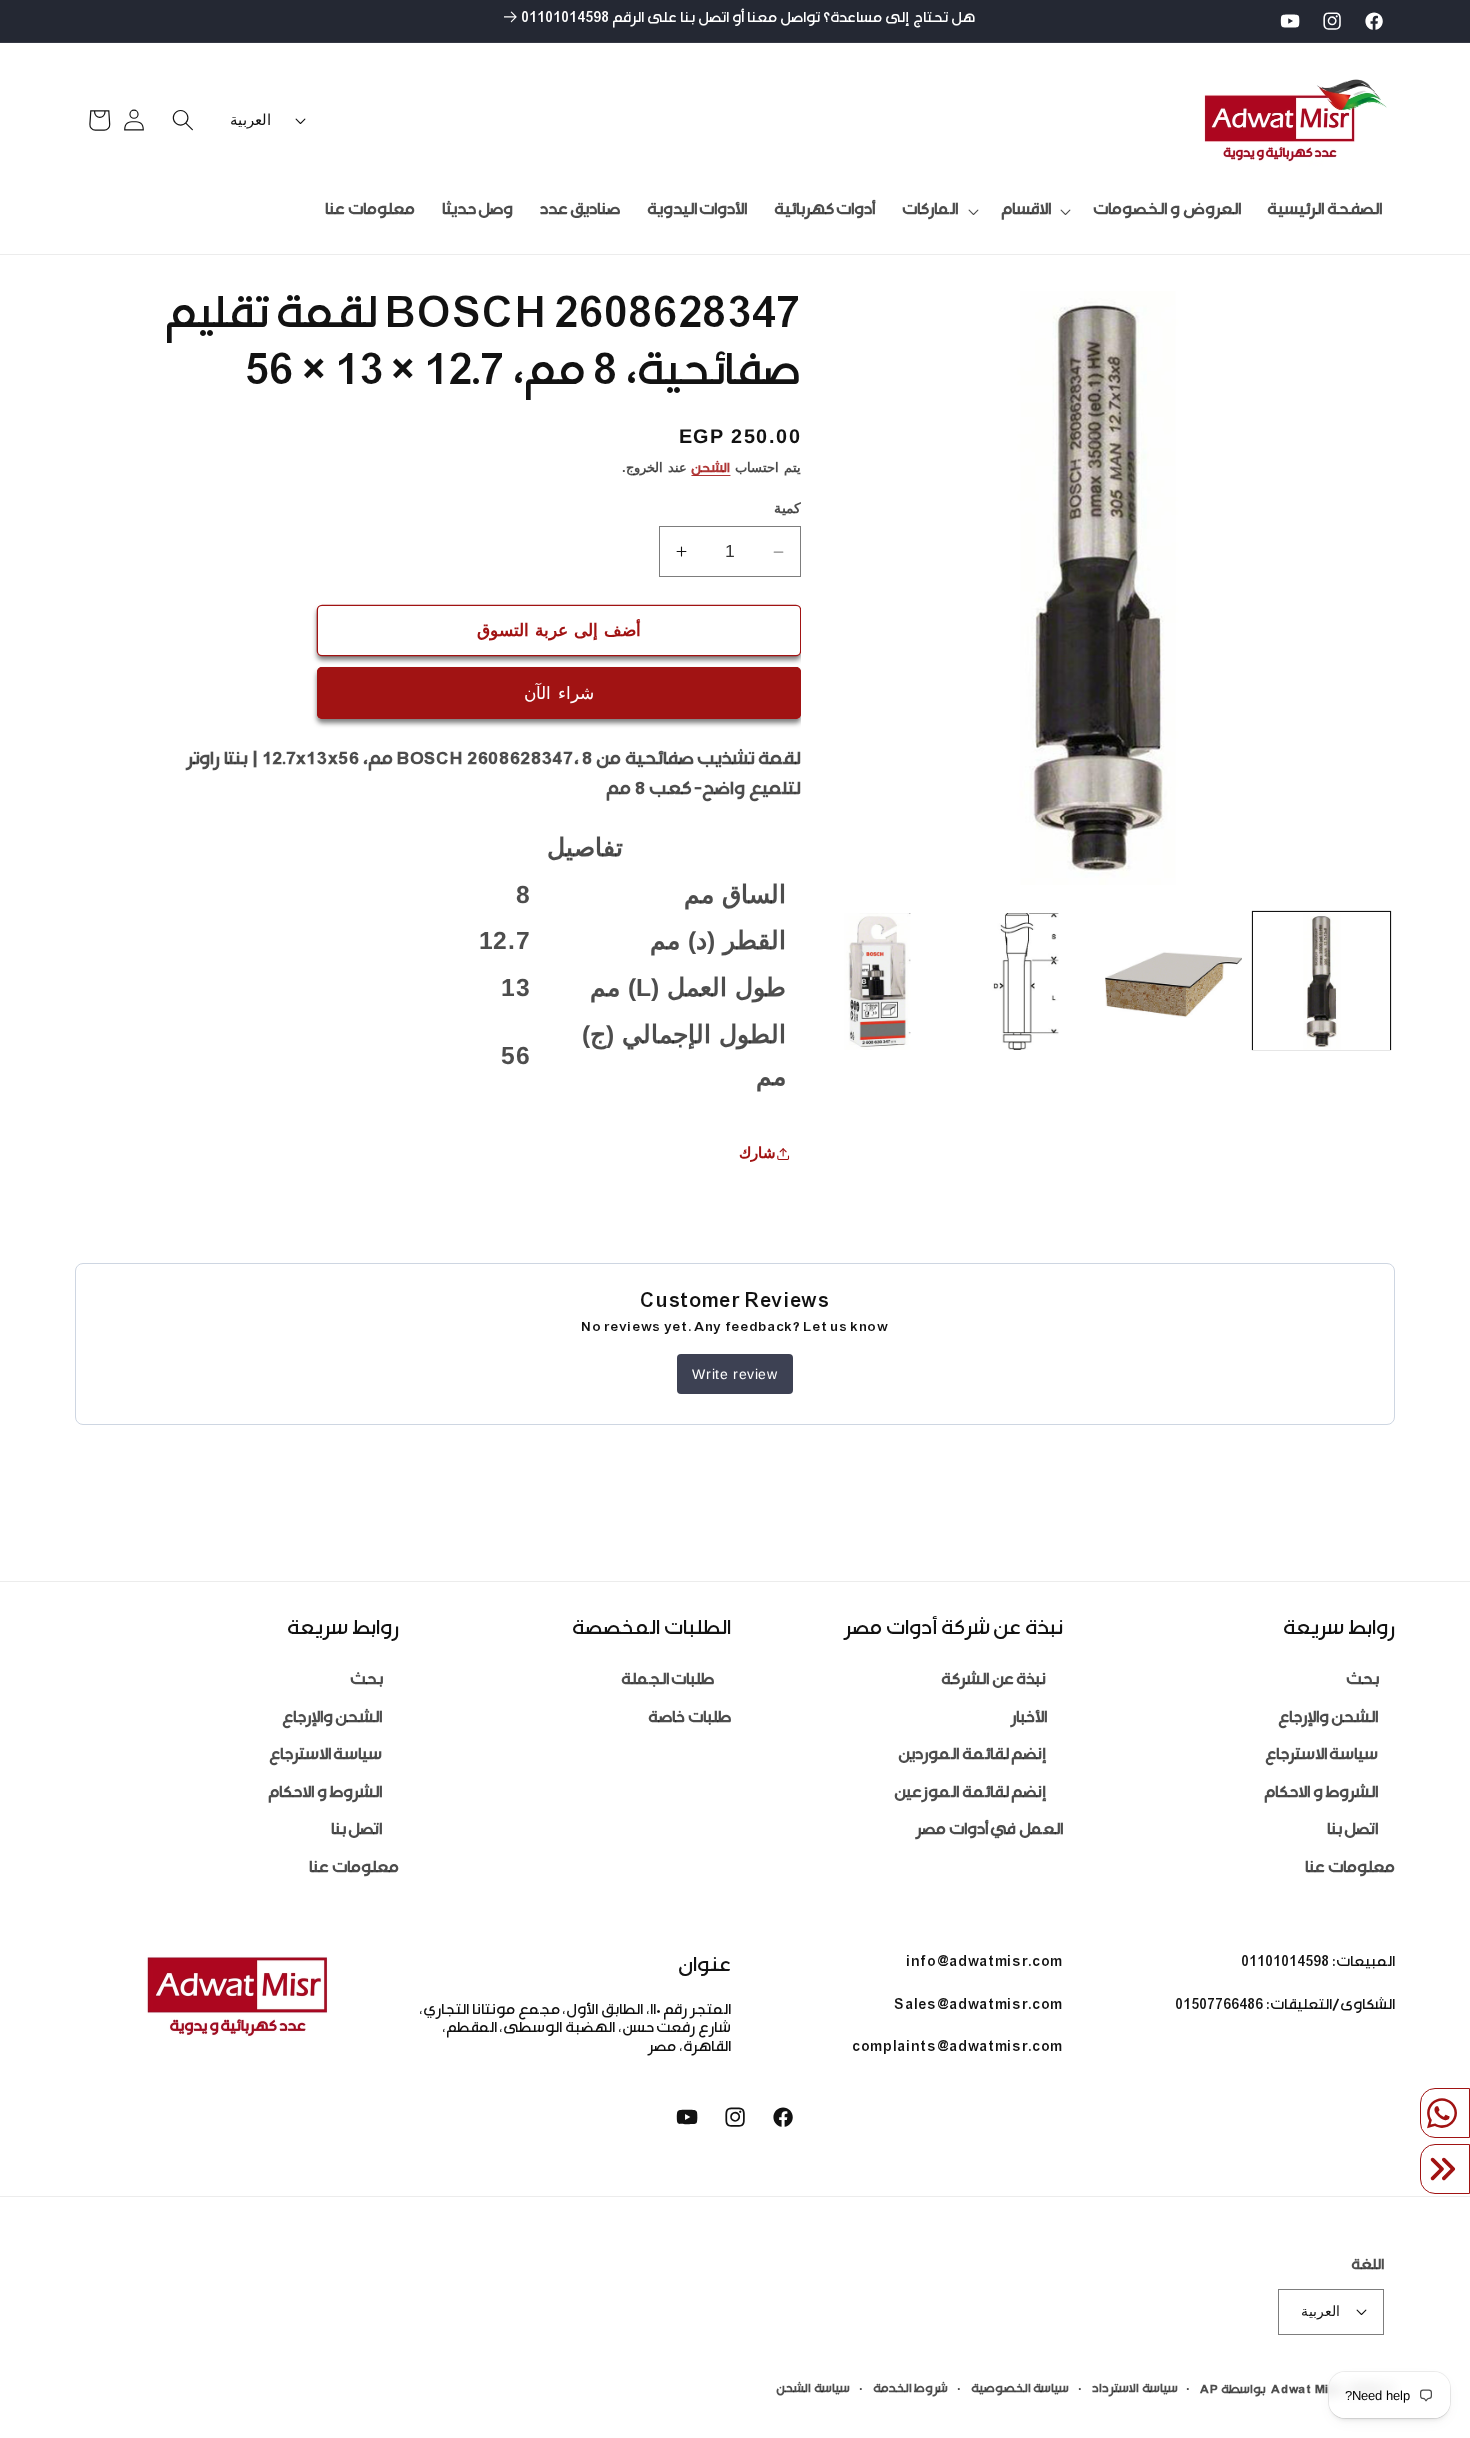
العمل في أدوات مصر (989, 1831)
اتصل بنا (1353, 1831)
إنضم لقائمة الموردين (972, 1756)
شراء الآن (558, 693)
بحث (1362, 1681)
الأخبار (1029, 1719)
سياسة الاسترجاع (1322, 1756)
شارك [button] (757, 1153)
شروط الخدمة (911, 2390)
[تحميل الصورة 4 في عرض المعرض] (877, 981)
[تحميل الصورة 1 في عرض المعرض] (1321, 981)
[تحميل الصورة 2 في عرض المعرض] (1173, 981)
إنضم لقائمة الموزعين (970, 1794)
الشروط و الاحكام (1321, 1794)
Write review (734, 1374)
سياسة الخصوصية (1020, 2390)
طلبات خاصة (689, 1719)
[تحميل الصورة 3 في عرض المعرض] (1025, 981)
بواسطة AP (1233, 2391)
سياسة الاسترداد (1135, 2390)
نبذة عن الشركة (993, 1681)
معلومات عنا (1350, 1869)
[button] (1033, 211)
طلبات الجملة (668, 1681)
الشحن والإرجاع (1328, 1719)
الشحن (710, 471)
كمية (787, 509)
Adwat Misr (1307, 2391)
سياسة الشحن (813, 2390)
